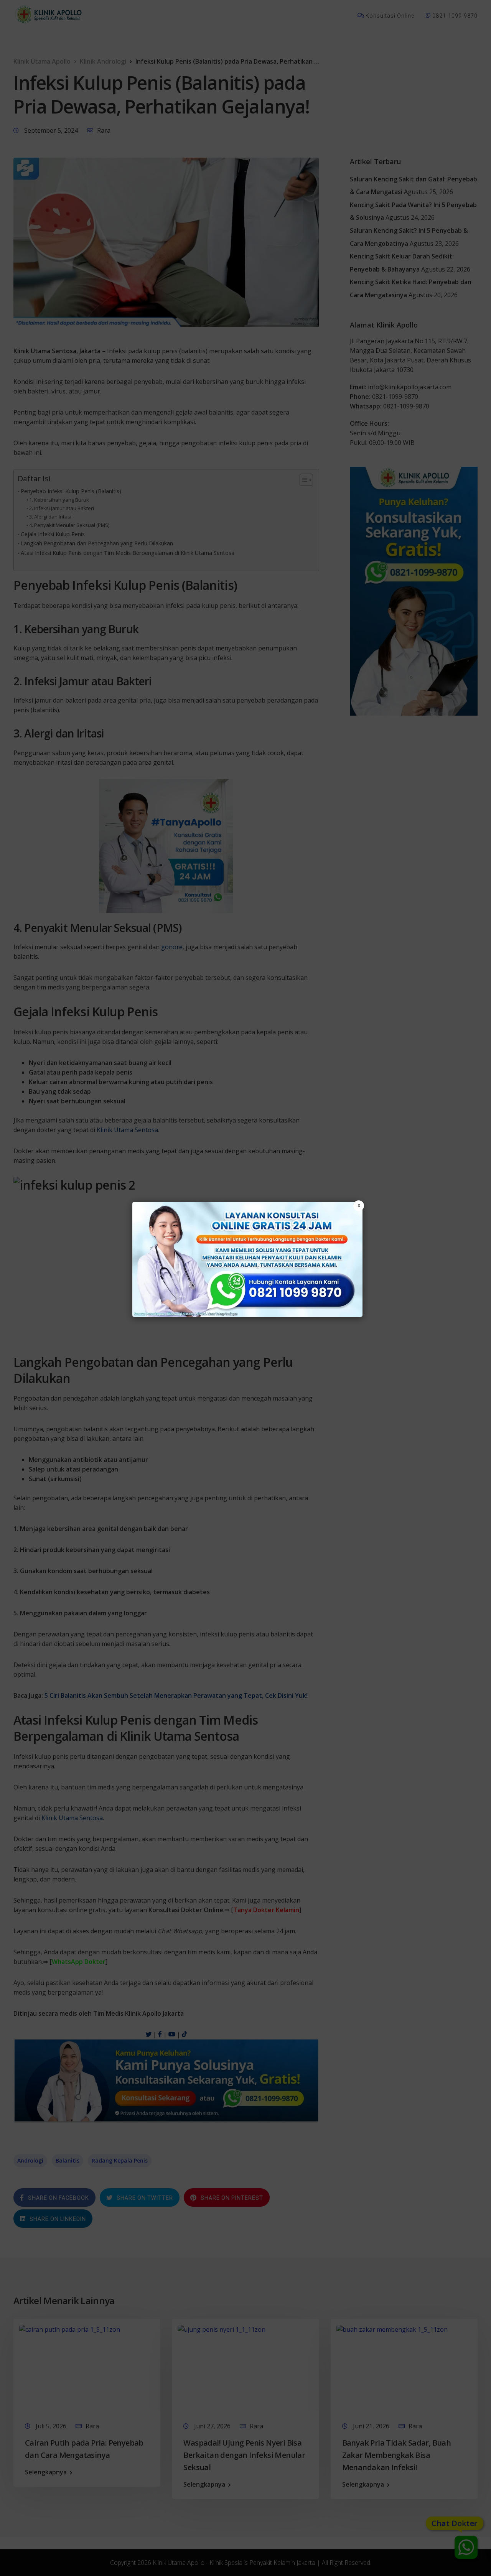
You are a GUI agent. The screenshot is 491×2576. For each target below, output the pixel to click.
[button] (245, 1288)
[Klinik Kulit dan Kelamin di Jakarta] (247, 1259)
